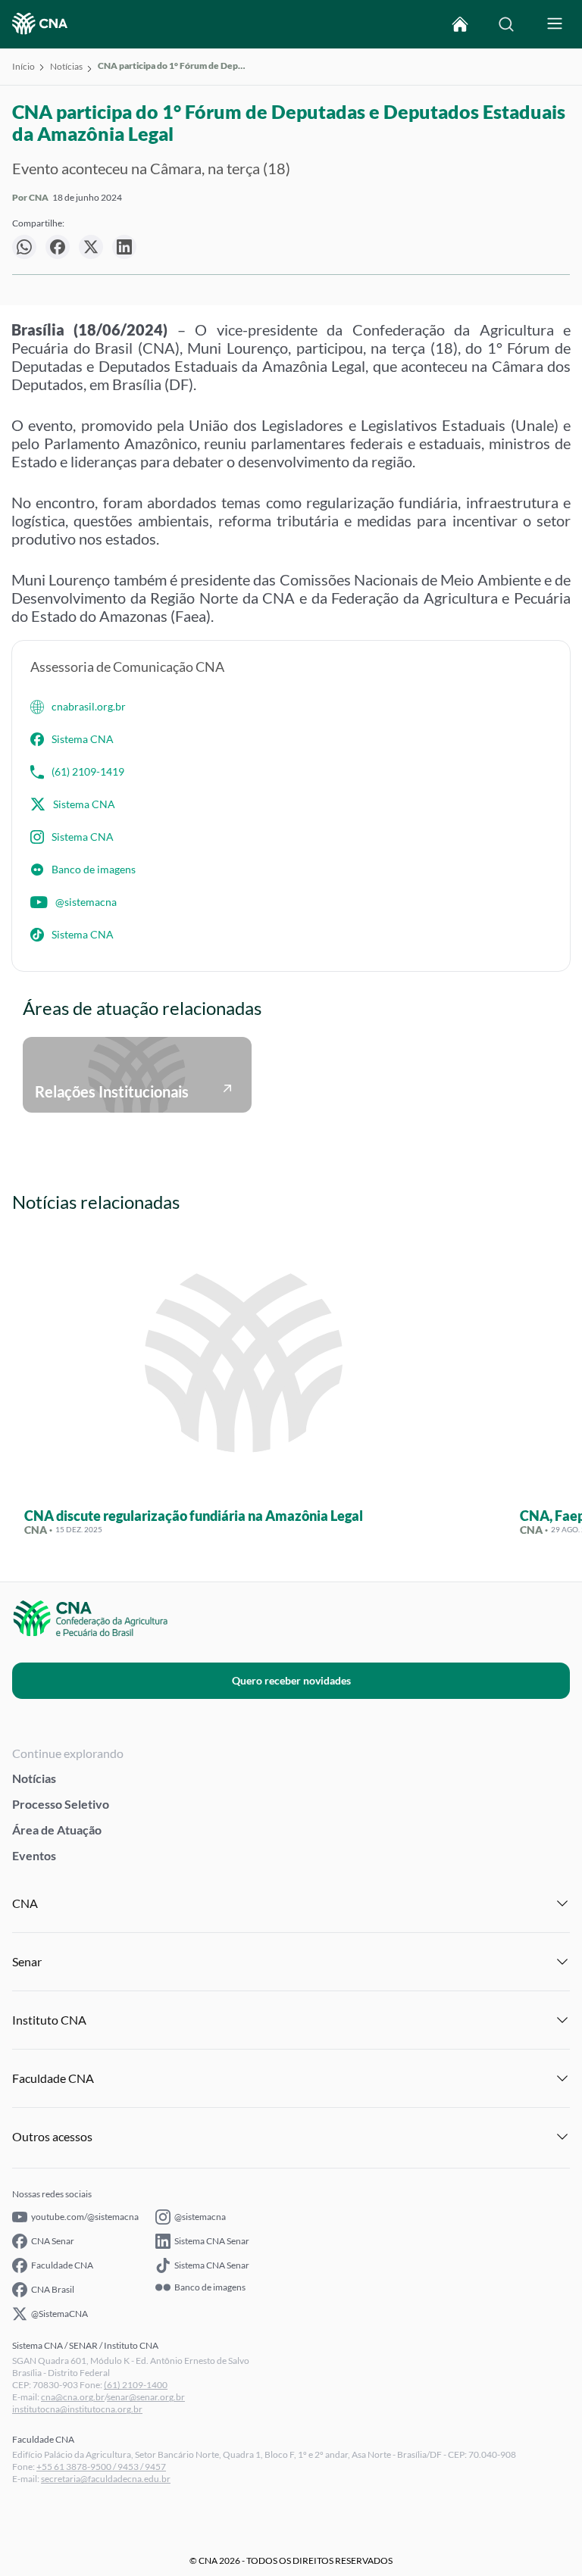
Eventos (34, 1855)
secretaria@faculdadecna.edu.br (106, 2479)
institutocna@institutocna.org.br (77, 2409)
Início (23, 66)
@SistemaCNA (59, 2314)
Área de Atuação (57, 1830)
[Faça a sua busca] (506, 24)
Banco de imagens (94, 869)
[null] (24, 247)
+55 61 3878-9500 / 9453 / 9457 (101, 2467)
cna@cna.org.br (73, 2397)
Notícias (66, 66)
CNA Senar (53, 2241)
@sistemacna (86, 902)
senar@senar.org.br (146, 2397)
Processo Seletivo (61, 1804)
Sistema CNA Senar (212, 2241)
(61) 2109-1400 (136, 2385)
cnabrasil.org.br (89, 706)
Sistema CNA (83, 739)
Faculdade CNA (62, 2265)
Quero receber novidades (291, 1680)
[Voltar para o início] (460, 24)
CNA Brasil (53, 2289)
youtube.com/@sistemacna (85, 2217)
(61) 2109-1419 (88, 771)
